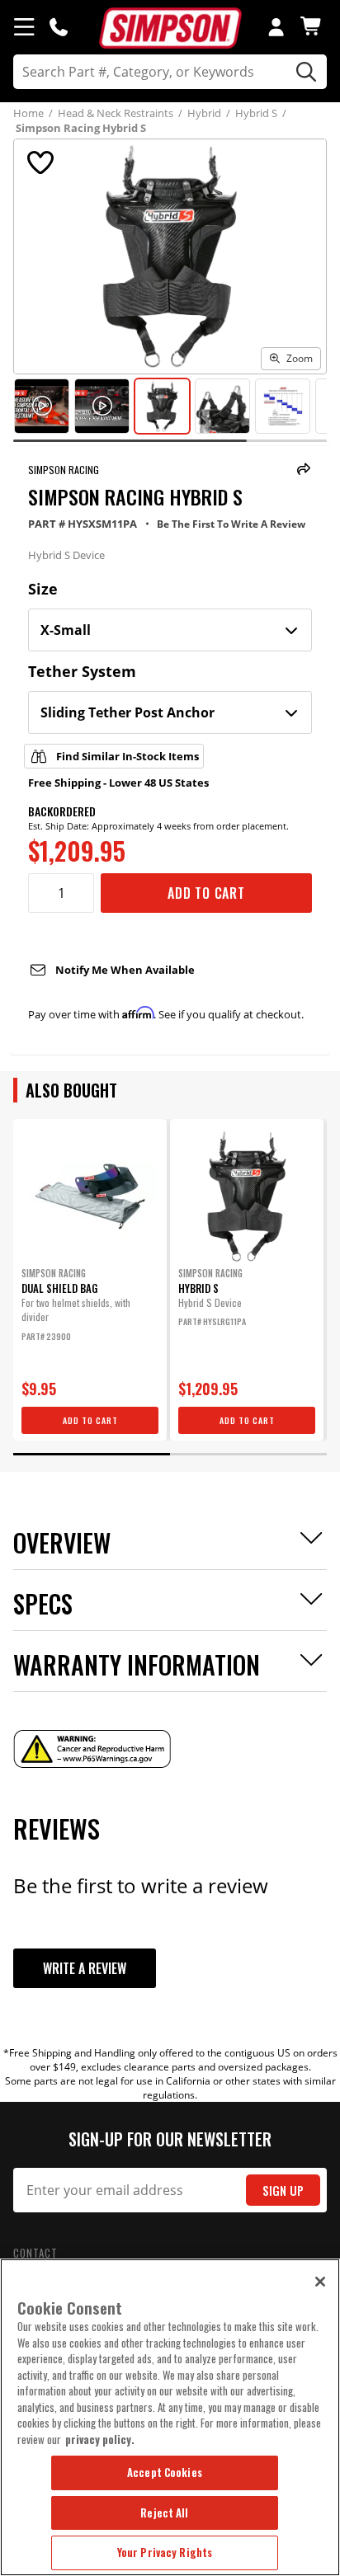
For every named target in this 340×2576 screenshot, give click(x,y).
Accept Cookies (165, 2472)
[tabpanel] (90, 1280)
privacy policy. (100, 2439)
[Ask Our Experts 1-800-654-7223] (59, 26)
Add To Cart (206, 893)
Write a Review (85, 1968)
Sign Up (283, 2191)
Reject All (164, 2513)
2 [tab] (248, 1454)
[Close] (320, 2282)
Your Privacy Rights (165, 2552)
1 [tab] (92, 1454)
